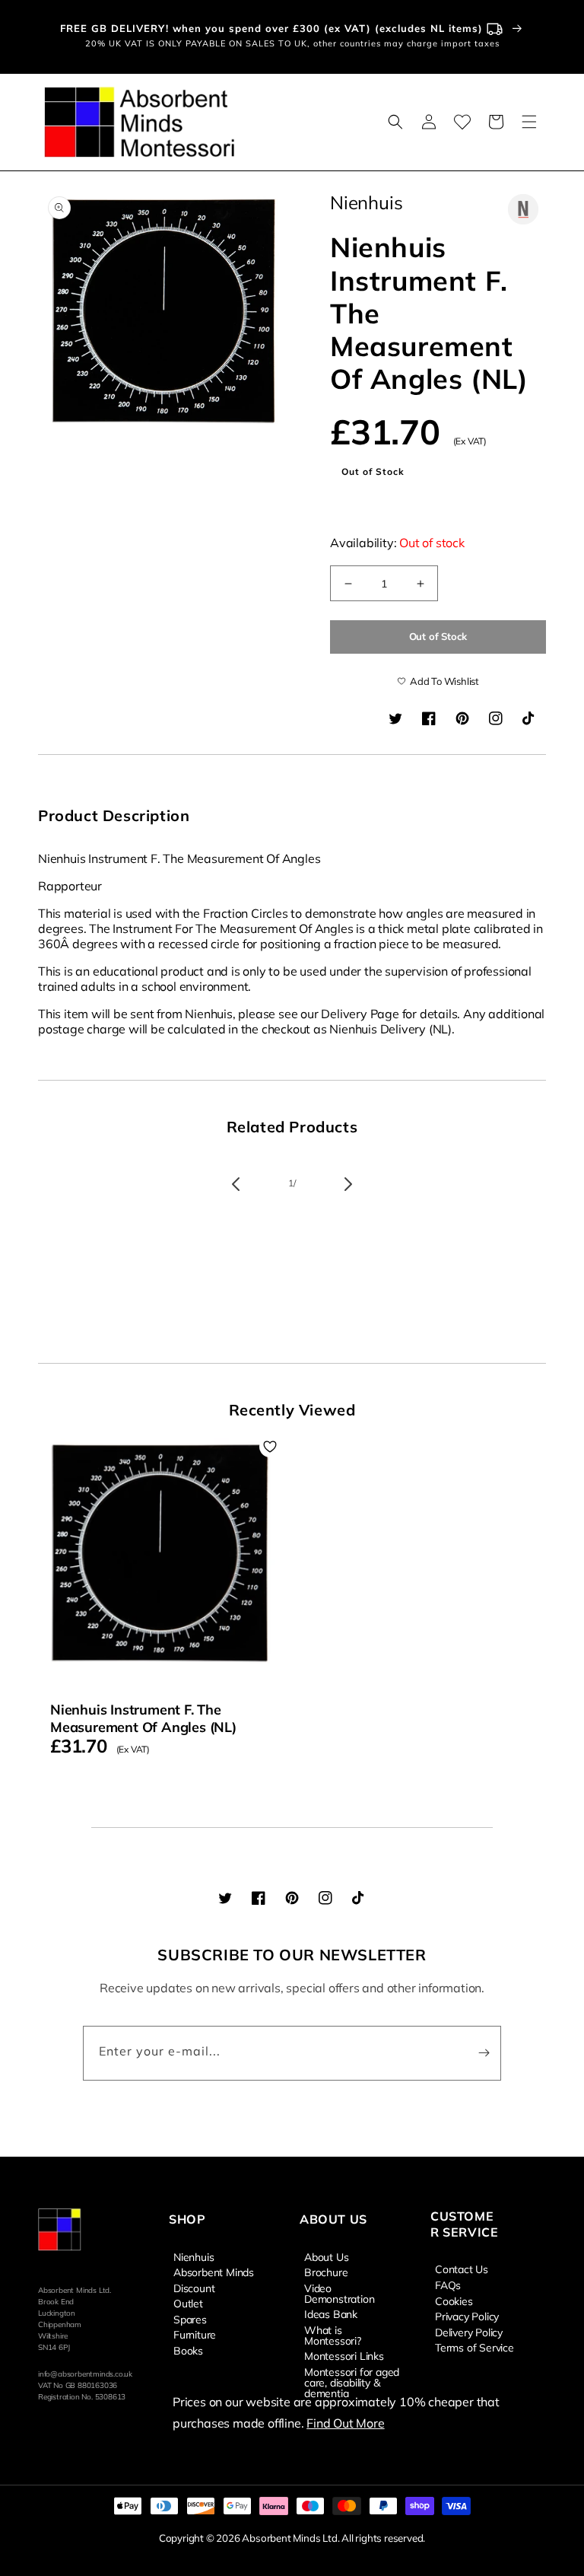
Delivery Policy (469, 2332)
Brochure (326, 2272)
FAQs (448, 2285)
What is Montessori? (333, 2335)
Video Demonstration (339, 2293)
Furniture (195, 2334)
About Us (326, 2257)
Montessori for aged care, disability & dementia (352, 2382)
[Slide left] (236, 1184)
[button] (395, 122)
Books (188, 2350)
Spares (190, 2319)
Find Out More (345, 2423)
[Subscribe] (484, 2053)
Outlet (188, 2303)
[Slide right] (348, 1184)
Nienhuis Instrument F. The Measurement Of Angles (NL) (143, 1718)
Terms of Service (474, 2347)
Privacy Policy (467, 2316)
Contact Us (462, 2269)
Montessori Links (344, 2355)
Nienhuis (194, 2257)
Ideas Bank (331, 2313)
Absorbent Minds (214, 2272)
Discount (194, 2288)
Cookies (454, 2301)
